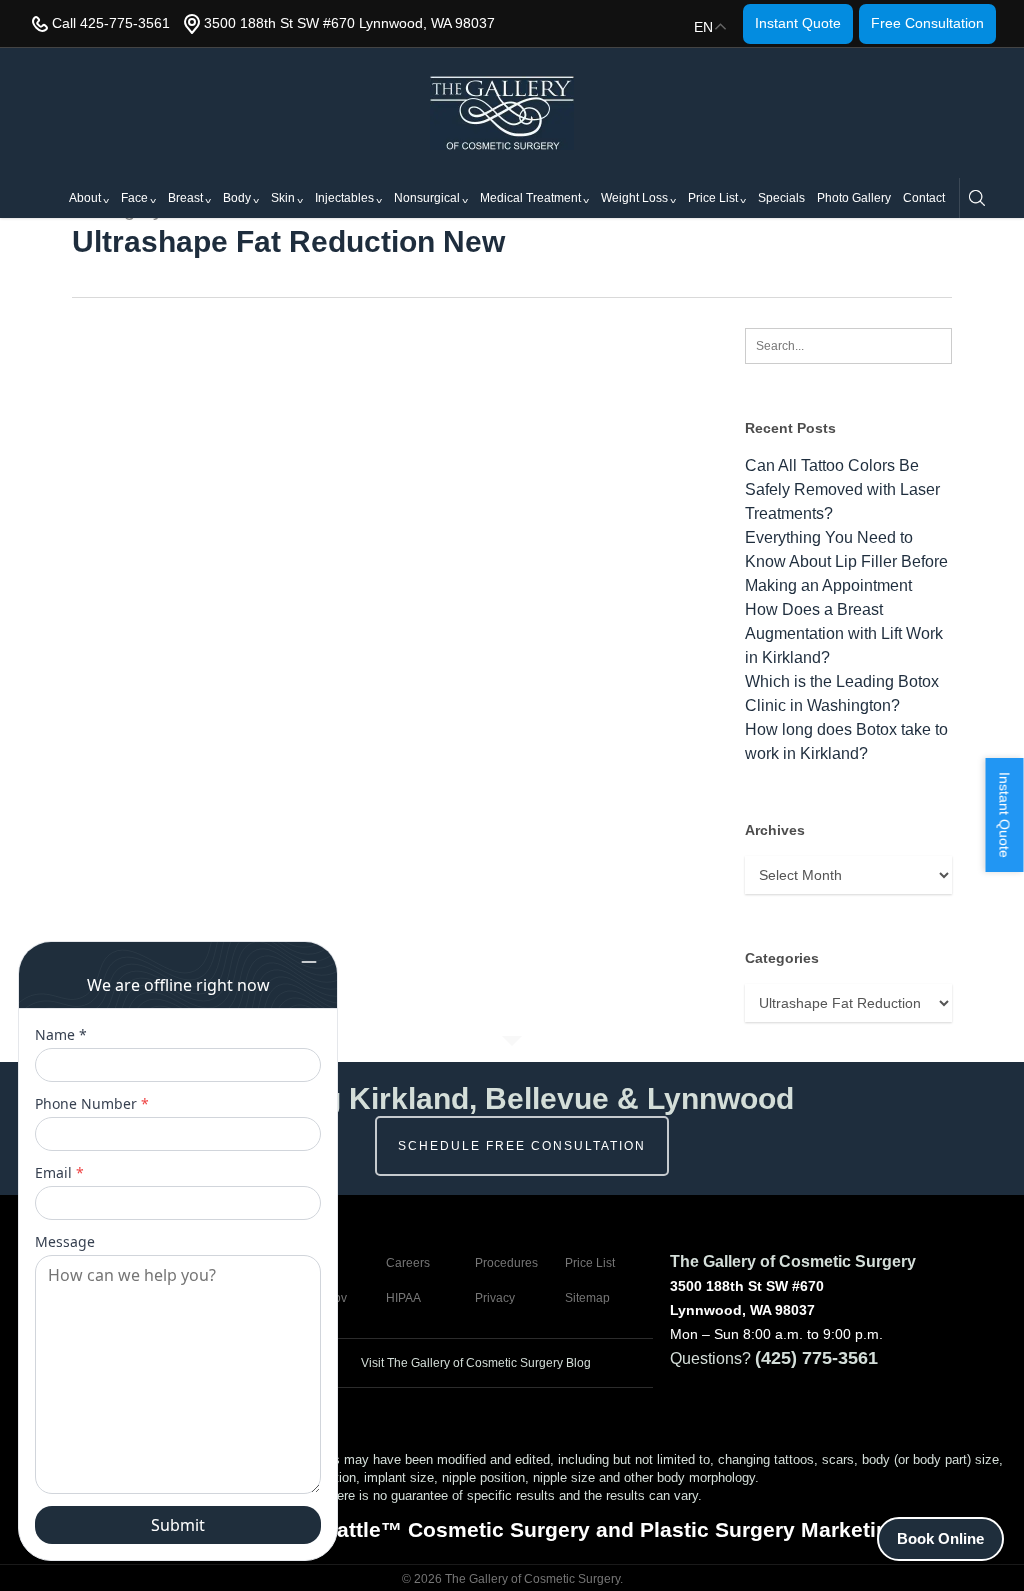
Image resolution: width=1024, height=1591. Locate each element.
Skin (283, 198)
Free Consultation (927, 23)
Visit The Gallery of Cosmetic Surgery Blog (474, 1363)
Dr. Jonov (321, 1298)
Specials (781, 198)
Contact (924, 198)
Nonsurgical (427, 198)
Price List (713, 198)
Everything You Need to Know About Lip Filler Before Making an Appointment (846, 561)
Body (237, 198)
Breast (185, 198)
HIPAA (403, 1298)
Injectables (344, 198)
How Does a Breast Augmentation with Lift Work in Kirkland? (844, 633)
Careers (408, 1263)
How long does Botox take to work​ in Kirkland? (846, 741)
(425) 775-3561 (816, 1358)
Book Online (940, 1538)
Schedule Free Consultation (522, 1146)
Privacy (495, 1298)
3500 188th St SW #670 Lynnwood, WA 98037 (349, 23)
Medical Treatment (530, 198)
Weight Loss (634, 198)
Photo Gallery (854, 198)
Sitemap (587, 1298)
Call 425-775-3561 (111, 23)
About (85, 198)
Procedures (506, 1263)
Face (134, 198)
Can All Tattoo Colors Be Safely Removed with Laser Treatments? (842, 489)
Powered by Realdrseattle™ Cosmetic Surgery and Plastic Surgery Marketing (512, 1529)
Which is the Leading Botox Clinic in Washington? (842, 693)
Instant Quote (798, 23)
